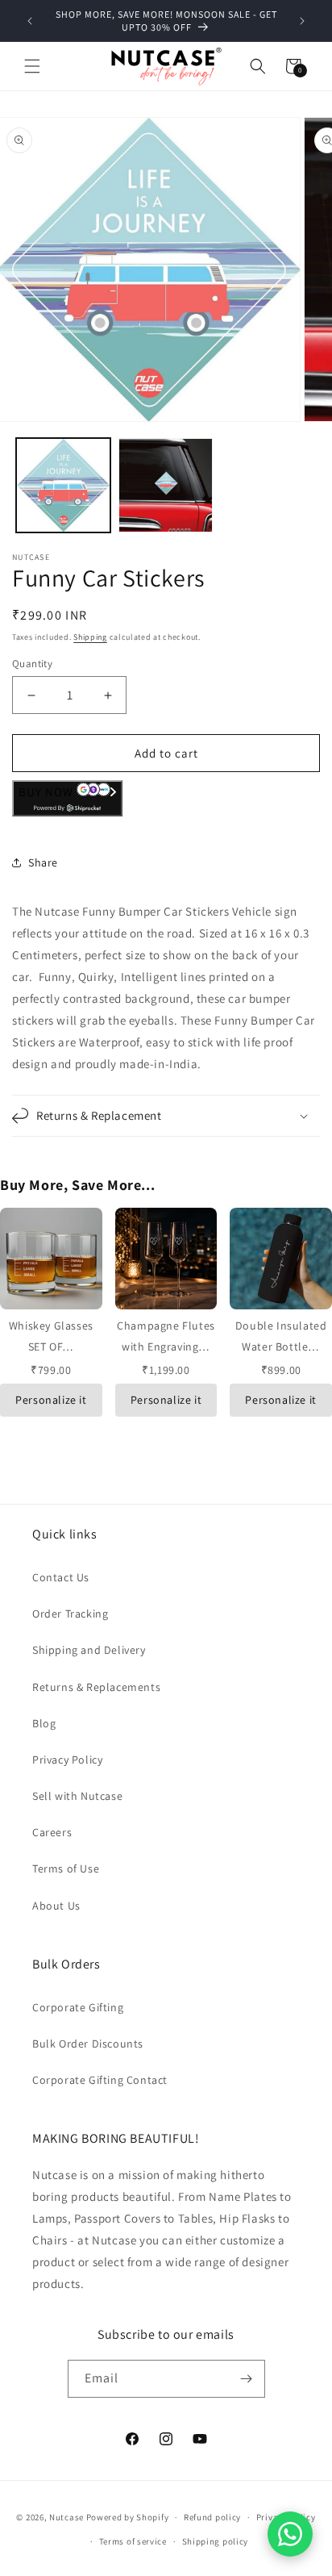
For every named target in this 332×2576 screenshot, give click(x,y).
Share (43, 862)
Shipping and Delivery (89, 1650)
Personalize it (51, 1400)
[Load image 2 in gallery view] (166, 485)
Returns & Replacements (96, 1687)
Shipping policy (216, 2541)
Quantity (32, 664)
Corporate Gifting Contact (100, 2080)
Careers (52, 1832)
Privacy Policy (67, 1760)
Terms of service (133, 2541)
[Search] (258, 66)
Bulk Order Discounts (88, 2044)
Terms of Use (66, 1868)
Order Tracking (70, 1614)
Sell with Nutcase (77, 1796)
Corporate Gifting (78, 2007)
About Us (56, 1906)
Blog (44, 1723)
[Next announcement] (302, 21)
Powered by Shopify (128, 2517)
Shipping (90, 637)
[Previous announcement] (30, 21)
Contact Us (61, 1577)
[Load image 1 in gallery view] (63, 485)
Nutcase (66, 2517)
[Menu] (32, 66)
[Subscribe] (247, 2379)
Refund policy (212, 2517)
